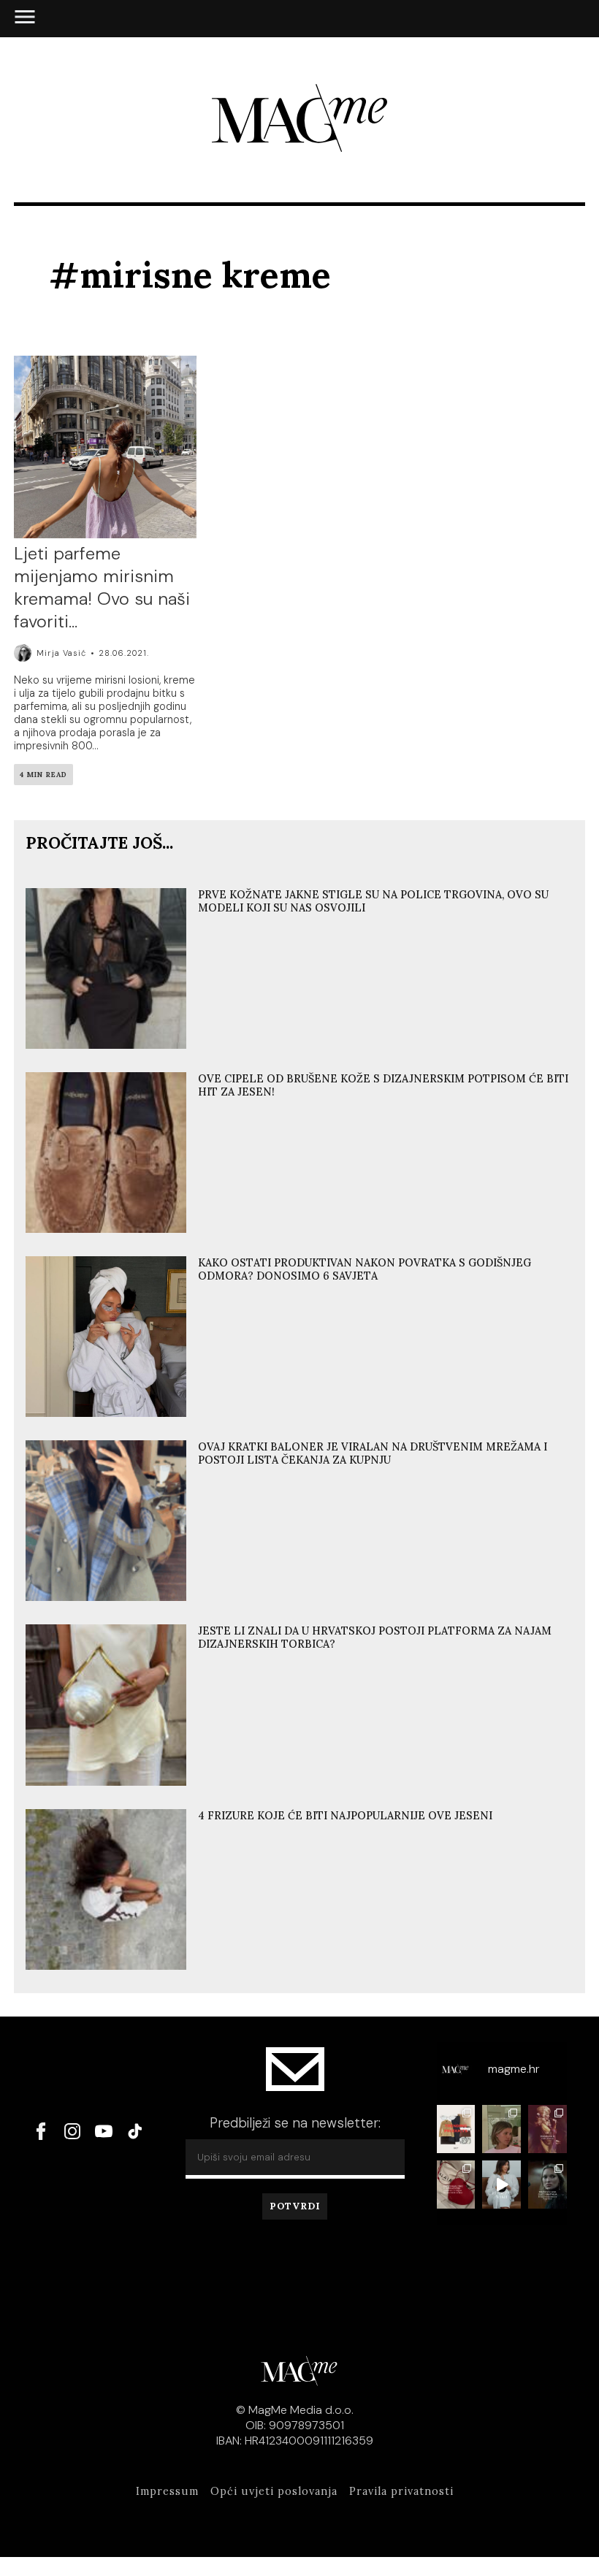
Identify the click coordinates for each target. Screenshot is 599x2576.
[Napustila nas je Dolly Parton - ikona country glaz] (548, 2129)
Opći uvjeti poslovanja (274, 2491)
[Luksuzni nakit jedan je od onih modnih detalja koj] (501, 2185)
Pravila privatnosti (401, 2491)
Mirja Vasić (61, 653)
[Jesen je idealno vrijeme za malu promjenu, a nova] (501, 2129)
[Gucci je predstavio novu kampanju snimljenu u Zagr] (548, 2185)
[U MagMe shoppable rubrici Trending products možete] (456, 2129)
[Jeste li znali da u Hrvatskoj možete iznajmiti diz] (456, 2185)
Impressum (167, 2491)
